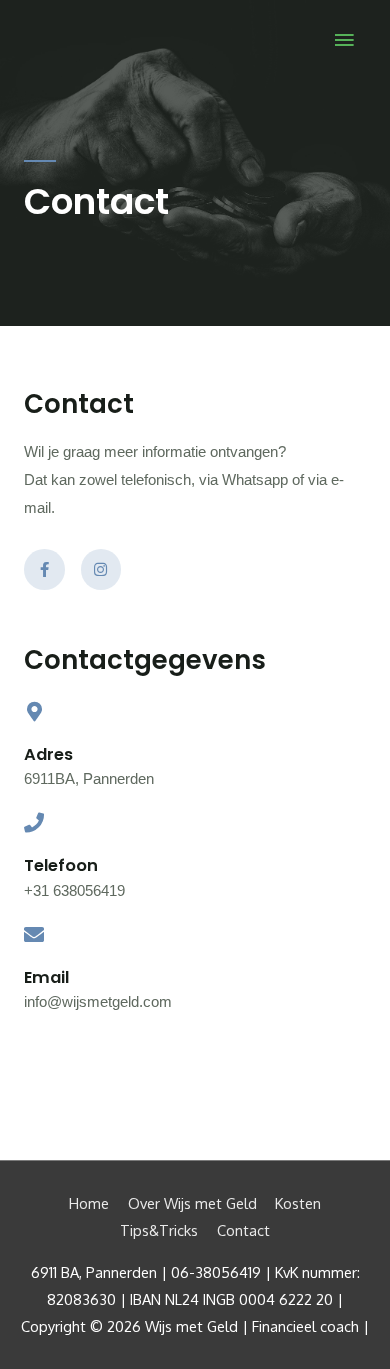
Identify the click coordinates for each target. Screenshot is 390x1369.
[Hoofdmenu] (345, 41)
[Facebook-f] (44, 569)
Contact (243, 1230)
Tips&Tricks (159, 1230)
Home (89, 1203)
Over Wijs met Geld (192, 1203)
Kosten (298, 1203)
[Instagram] (101, 569)
